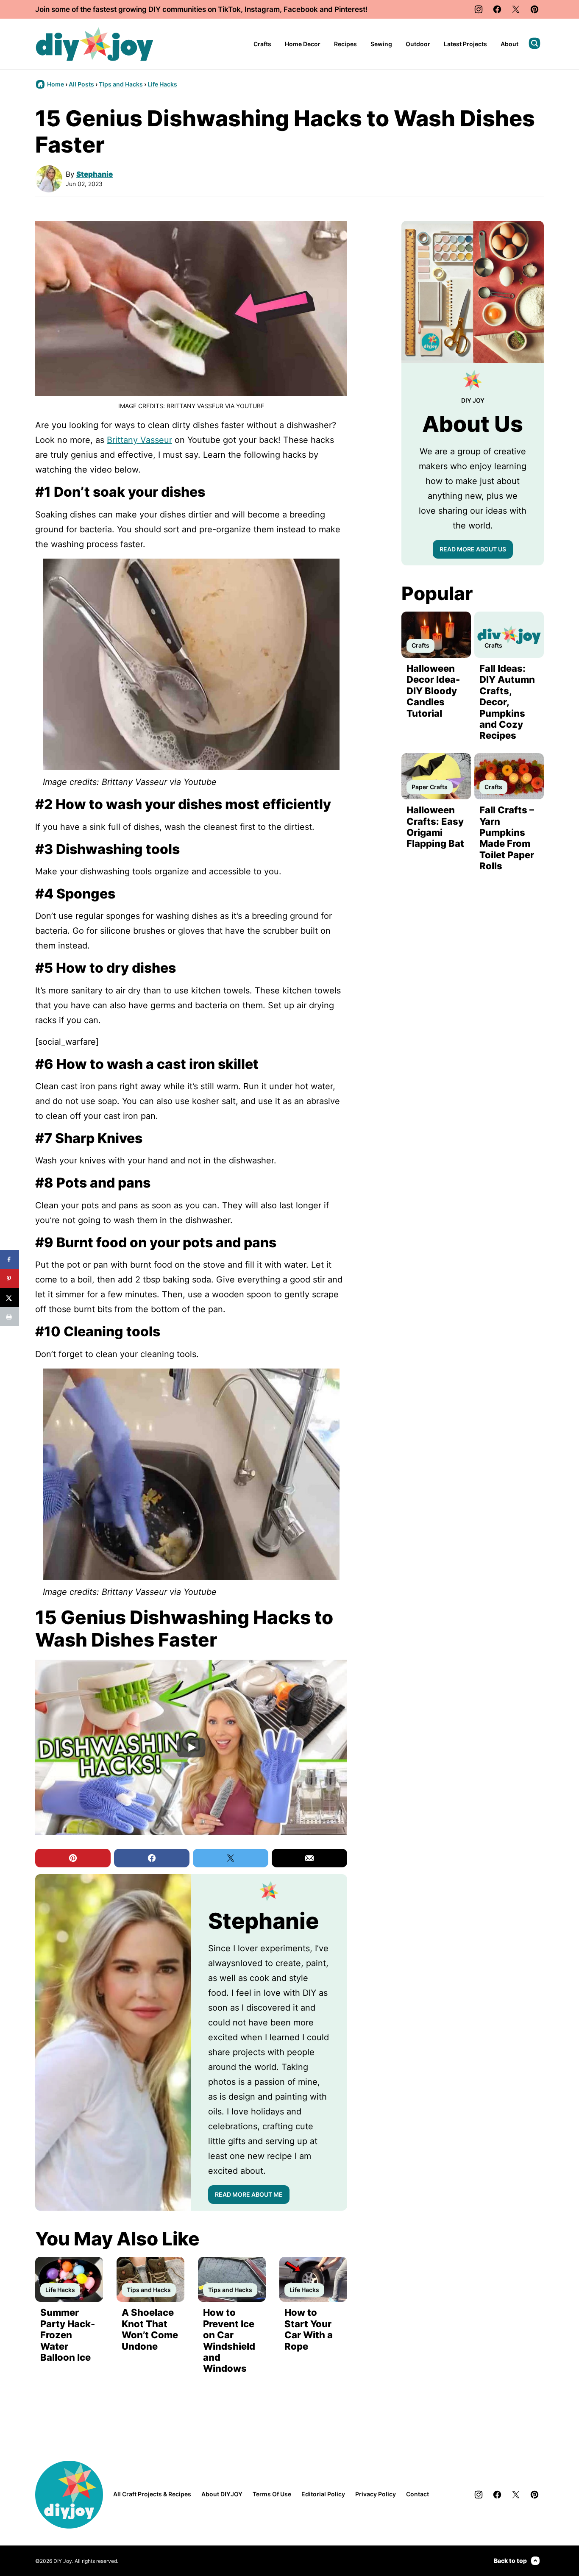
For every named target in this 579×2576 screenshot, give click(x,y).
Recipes (345, 44)
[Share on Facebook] (10, 1259)
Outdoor (418, 44)
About (509, 44)
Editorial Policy (323, 2494)
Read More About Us (473, 549)
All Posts (81, 84)
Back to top (510, 2561)
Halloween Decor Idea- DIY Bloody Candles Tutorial (433, 691)
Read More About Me (249, 2194)
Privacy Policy (376, 2494)
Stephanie (95, 174)
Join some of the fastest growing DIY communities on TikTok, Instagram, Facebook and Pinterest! (201, 9)
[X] (516, 9)
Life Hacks (162, 84)
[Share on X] (10, 1298)
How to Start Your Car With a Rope (309, 2329)
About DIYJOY (222, 2494)
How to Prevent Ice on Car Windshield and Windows (229, 2340)
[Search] (534, 43)
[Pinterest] (534, 9)
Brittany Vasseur (139, 440)
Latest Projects (465, 44)
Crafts (262, 44)
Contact (418, 2494)
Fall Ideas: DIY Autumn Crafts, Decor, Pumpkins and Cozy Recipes (507, 702)
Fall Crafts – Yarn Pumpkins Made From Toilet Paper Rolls (507, 838)
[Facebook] (497, 9)
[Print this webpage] (10, 1317)
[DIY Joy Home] (95, 44)
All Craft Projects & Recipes (152, 2494)
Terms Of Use (272, 2494)
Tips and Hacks (121, 84)
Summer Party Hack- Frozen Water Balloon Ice (68, 2335)
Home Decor (303, 44)
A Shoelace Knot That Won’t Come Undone (150, 2329)
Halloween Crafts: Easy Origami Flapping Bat (435, 827)
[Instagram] (479, 9)
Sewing (381, 44)
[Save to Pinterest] (10, 1278)
